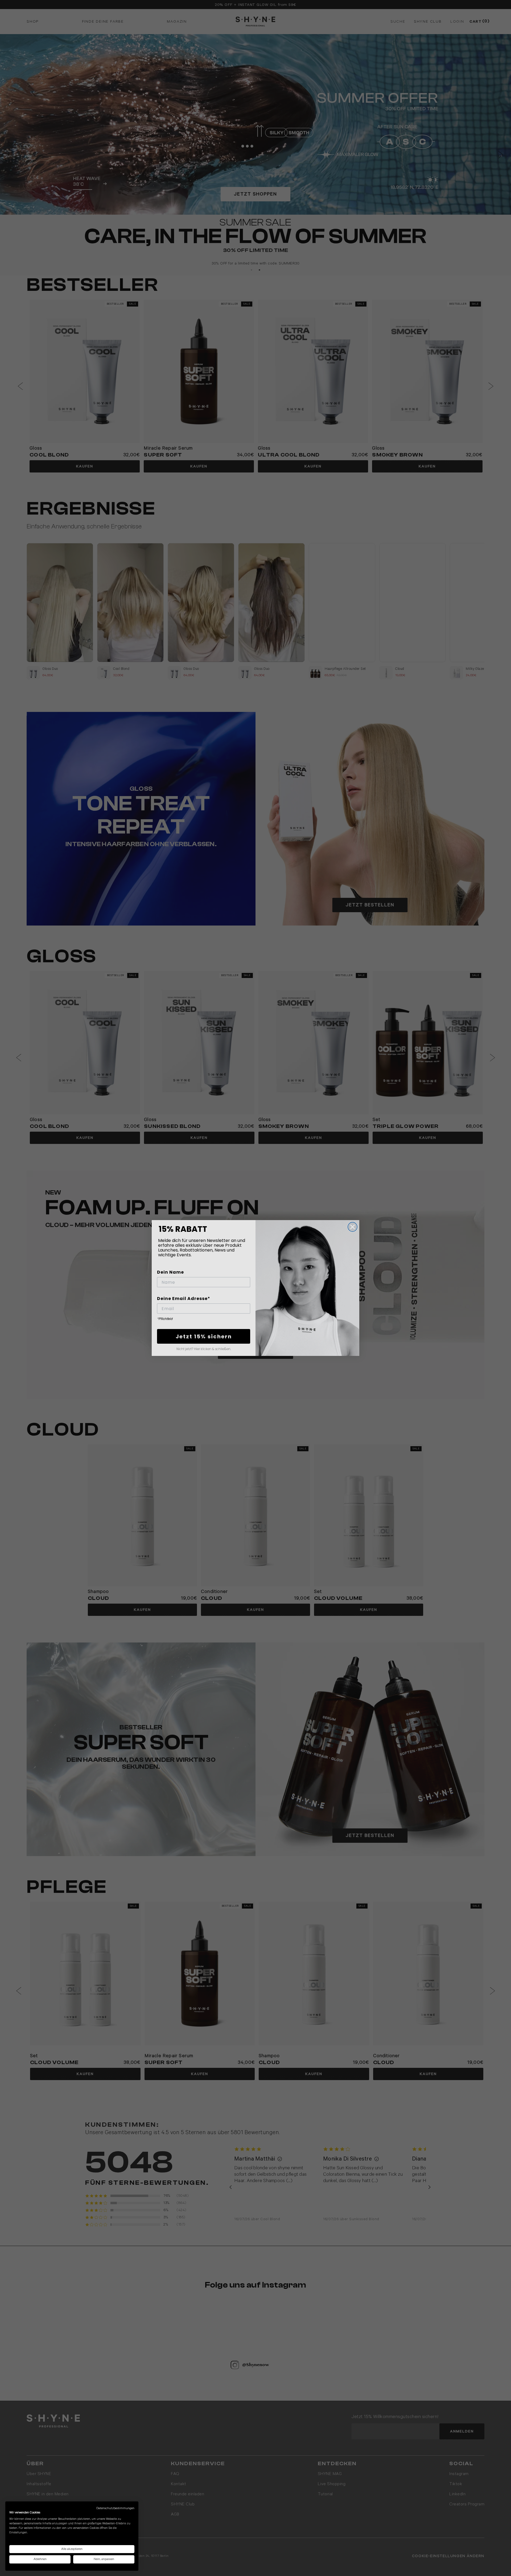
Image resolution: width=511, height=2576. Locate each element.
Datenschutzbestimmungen (115, 2508)
